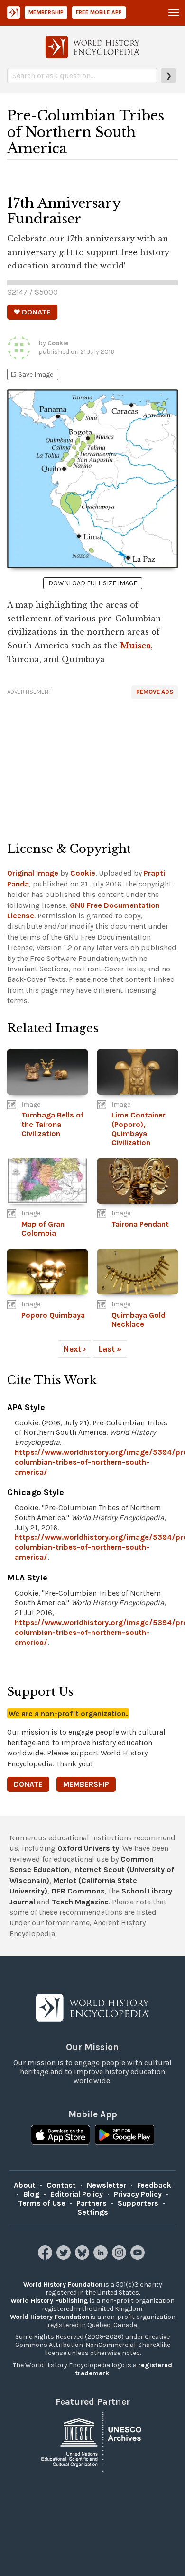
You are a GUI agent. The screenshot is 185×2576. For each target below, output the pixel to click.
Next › (74, 1349)
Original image (33, 873)
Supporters (138, 2203)
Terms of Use (42, 2203)
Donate (28, 1784)
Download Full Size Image (93, 583)
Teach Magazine (80, 1902)
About (25, 2185)
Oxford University (88, 1848)
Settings (93, 2212)
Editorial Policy (77, 2194)
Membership (46, 12)
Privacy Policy (138, 2194)
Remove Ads (155, 692)
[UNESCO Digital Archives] (92, 2442)
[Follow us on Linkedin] (102, 2257)
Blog (31, 2194)
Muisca (135, 646)
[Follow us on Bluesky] (83, 2257)
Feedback (154, 2185)
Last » (110, 1349)
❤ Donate (32, 312)
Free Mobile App (99, 12)
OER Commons (78, 1891)
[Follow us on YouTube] (139, 2257)
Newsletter (106, 2185)
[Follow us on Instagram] (120, 2257)
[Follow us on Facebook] (46, 2257)
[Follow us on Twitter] (65, 2257)
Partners (92, 2203)
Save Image (31, 374)
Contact (61, 2185)
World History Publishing (49, 2301)
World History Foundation (63, 2285)
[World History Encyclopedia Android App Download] (125, 2136)
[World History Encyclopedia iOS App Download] (60, 2136)
